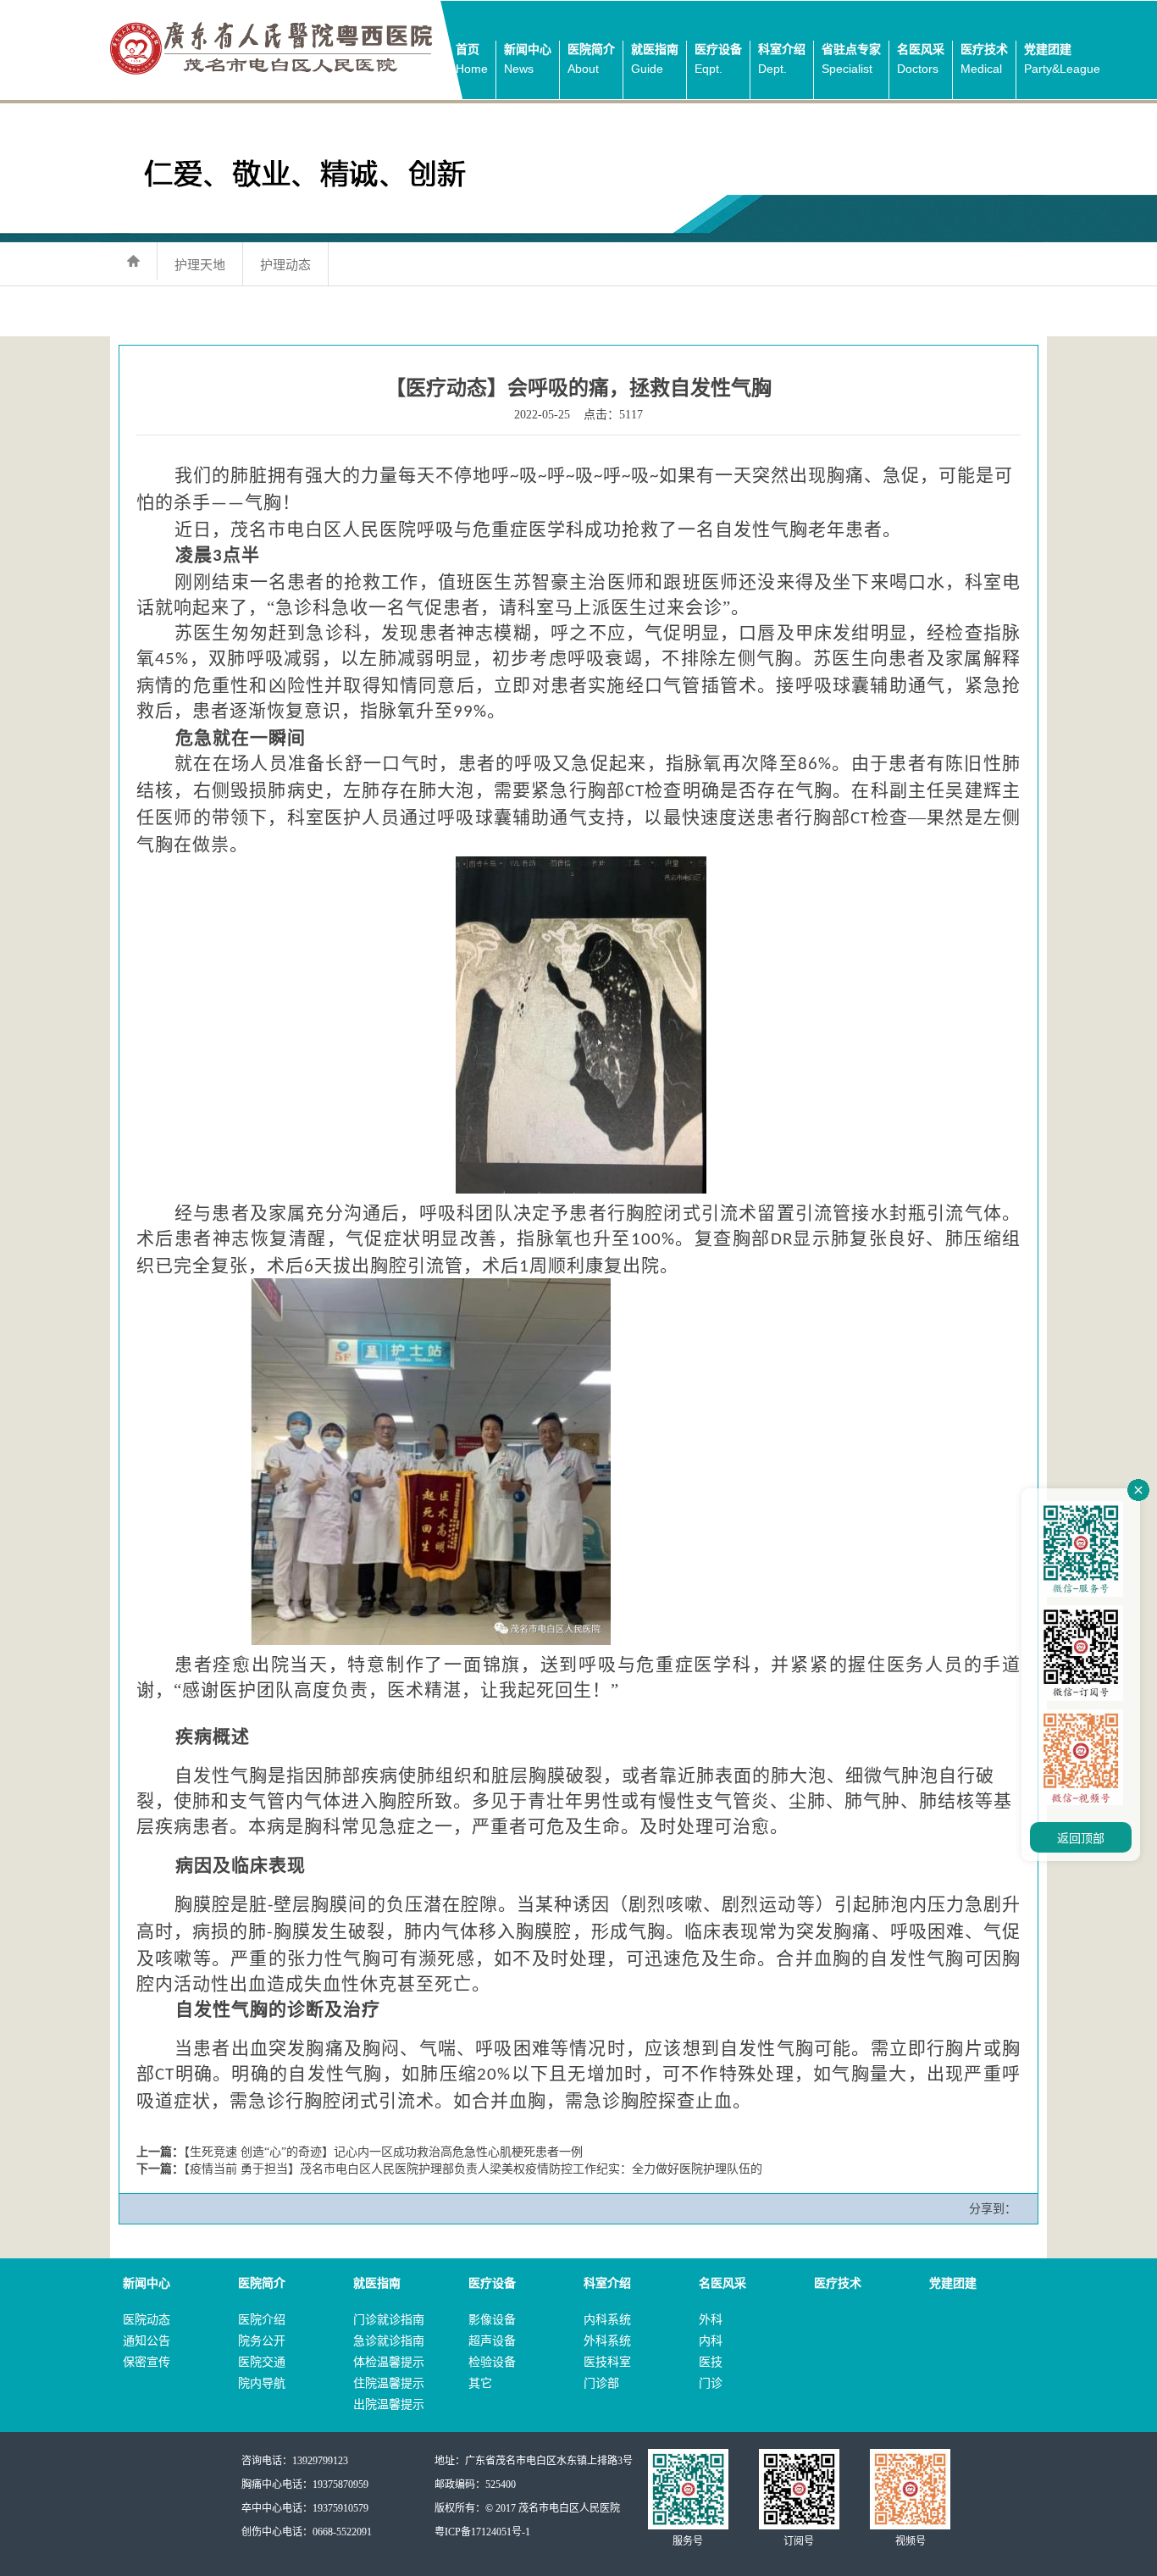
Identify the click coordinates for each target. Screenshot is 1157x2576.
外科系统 (607, 2341)
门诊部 (601, 2383)
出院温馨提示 (389, 2404)
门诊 (711, 2383)
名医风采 (921, 59)
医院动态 (147, 2320)
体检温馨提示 (389, 2362)
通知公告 (147, 2341)
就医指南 (655, 59)
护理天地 (200, 265)
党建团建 (1062, 59)
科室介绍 (782, 59)
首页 (472, 59)
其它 (480, 2383)
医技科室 (607, 2362)
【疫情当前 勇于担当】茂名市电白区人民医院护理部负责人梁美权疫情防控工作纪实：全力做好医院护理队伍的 (473, 2169)
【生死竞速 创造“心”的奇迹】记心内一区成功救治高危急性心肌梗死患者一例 (383, 2152)
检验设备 (492, 2362)
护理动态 (285, 265)
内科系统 (607, 2320)
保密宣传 (147, 2362)
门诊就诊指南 (389, 2320)
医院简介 (591, 59)
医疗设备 (718, 59)
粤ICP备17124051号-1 (482, 2532)
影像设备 (492, 2320)
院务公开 (262, 2341)
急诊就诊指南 (389, 2341)
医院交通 (262, 2362)
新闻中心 (528, 59)
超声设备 (492, 2341)
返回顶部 (1081, 1839)
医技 (711, 2362)
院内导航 (262, 2383)
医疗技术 (984, 59)
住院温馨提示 (389, 2383)
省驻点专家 (851, 59)
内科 (711, 2341)
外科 (711, 2320)
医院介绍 (262, 2320)
